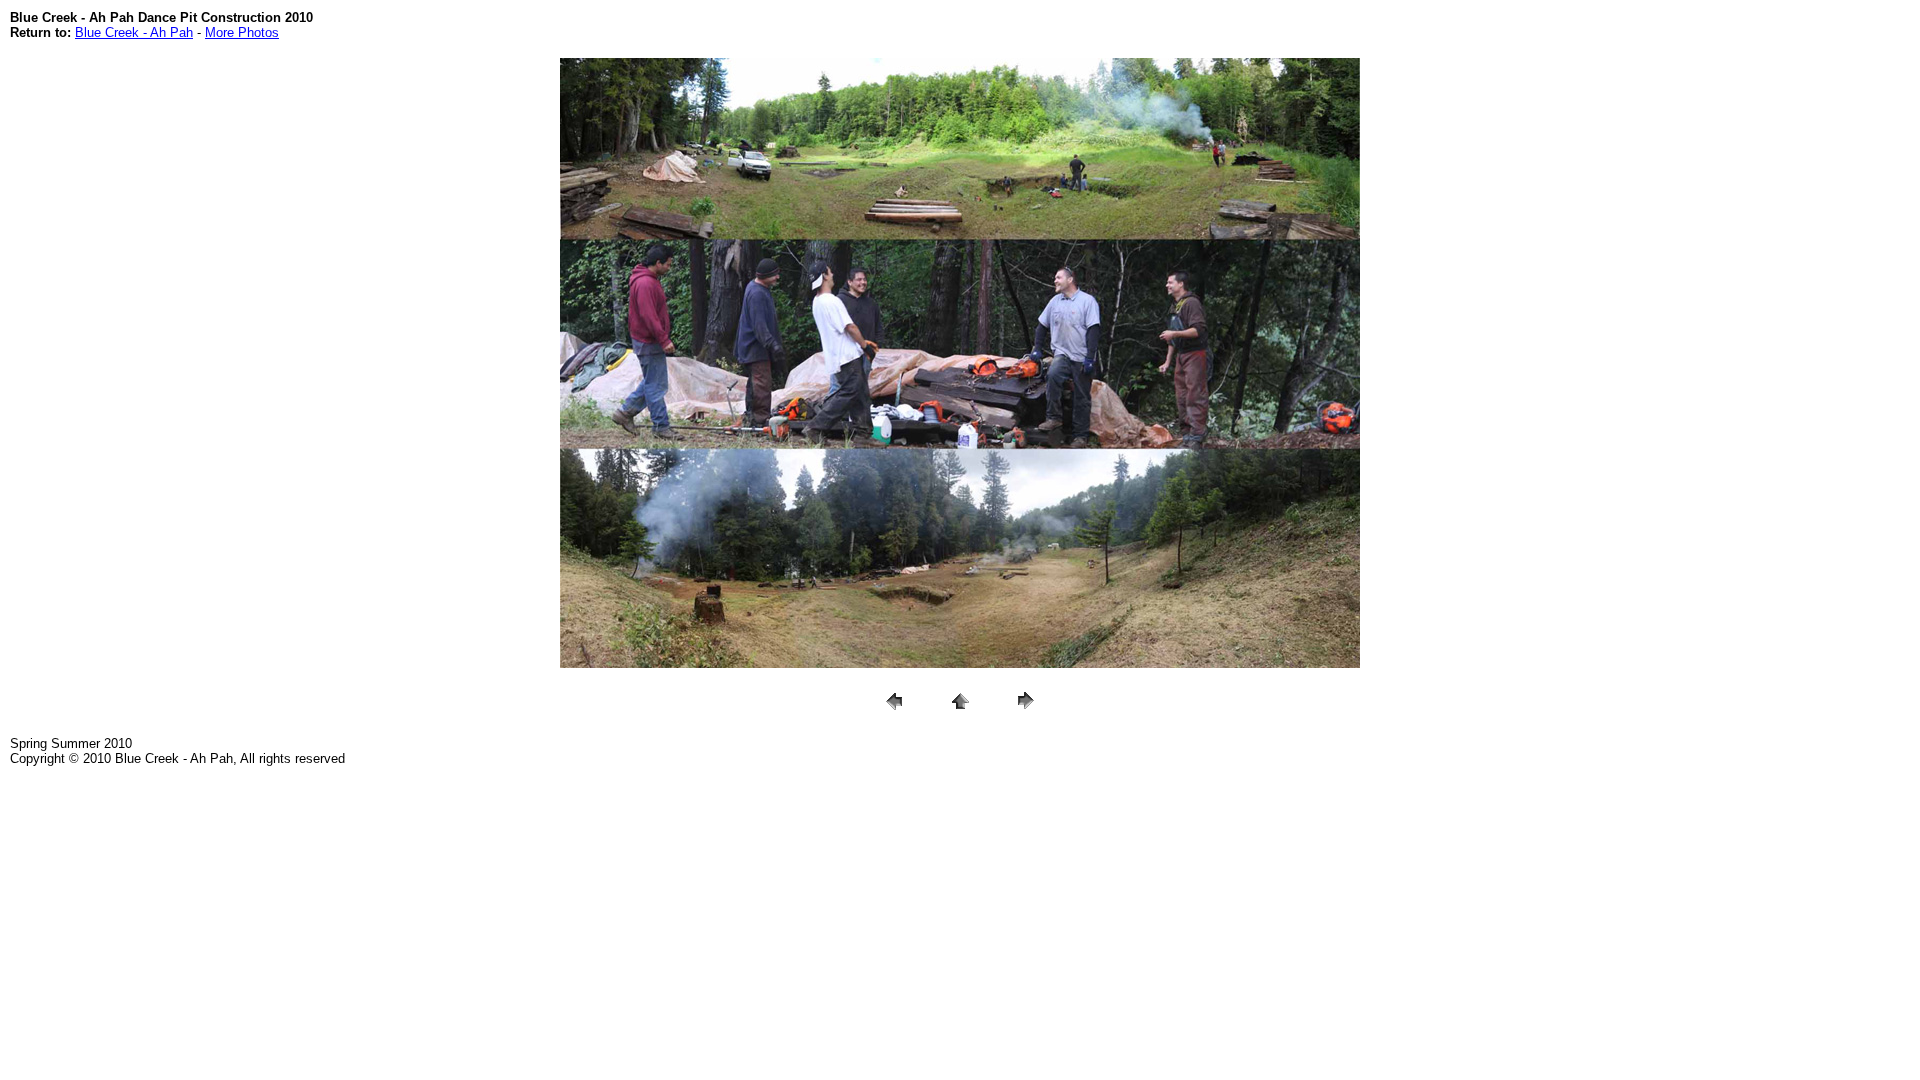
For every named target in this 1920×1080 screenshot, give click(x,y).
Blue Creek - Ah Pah (134, 32)
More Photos (242, 32)
